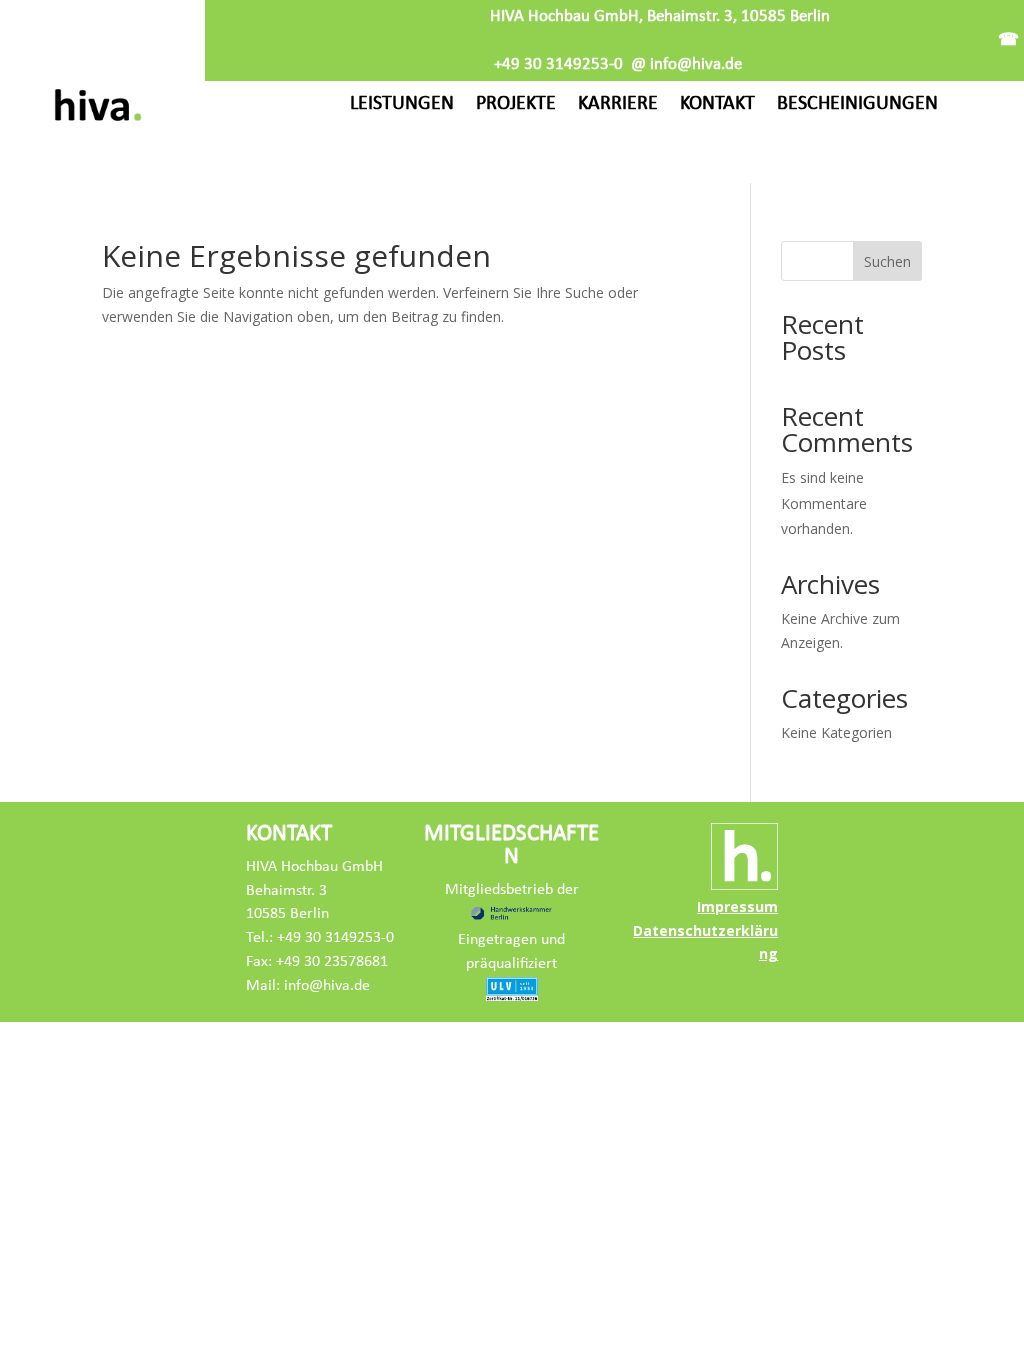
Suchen (887, 261)
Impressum (737, 906)
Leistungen (402, 104)
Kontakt (717, 104)
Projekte (516, 104)
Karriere (618, 104)
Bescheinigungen (857, 104)
